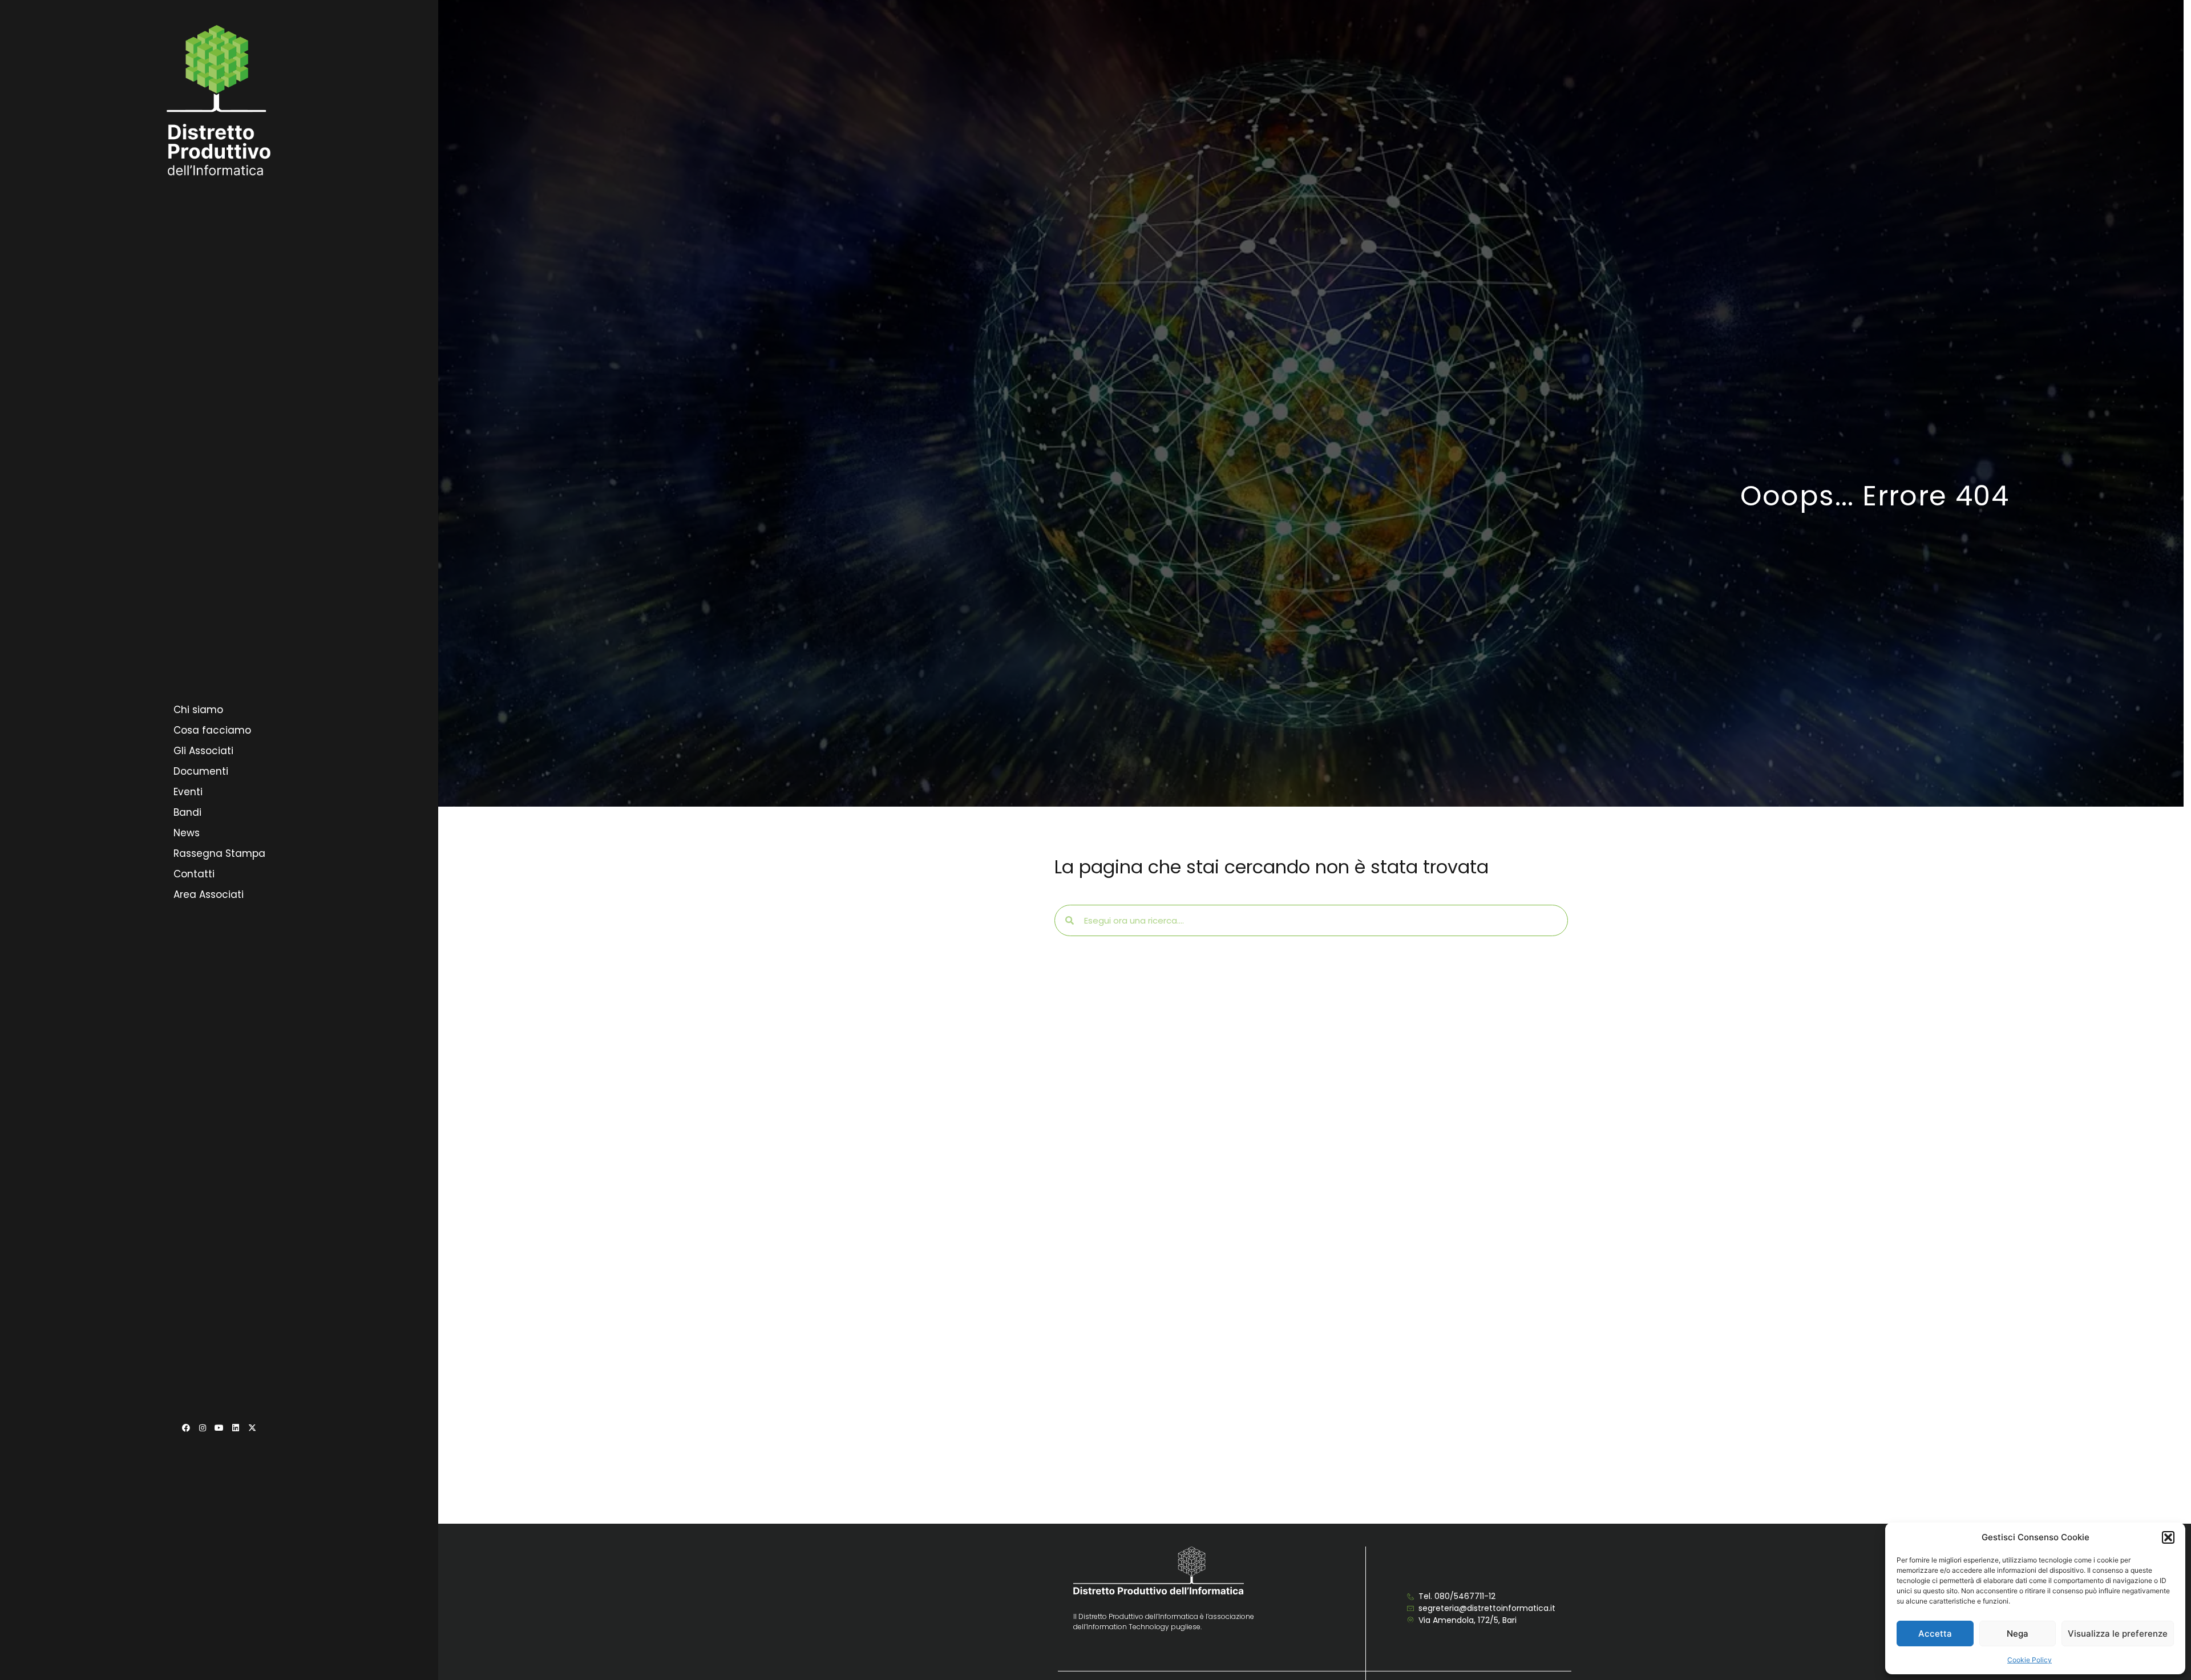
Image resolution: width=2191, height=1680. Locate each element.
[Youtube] (219, 1428)
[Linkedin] (236, 1428)
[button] (2168, 1537)
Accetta (1935, 1634)
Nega (2018, 1634)
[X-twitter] (252, 1428)
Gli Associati (203, 751)
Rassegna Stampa (219, 853)
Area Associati (209, 894)
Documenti (201, 771)
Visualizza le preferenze (2118, 1634)
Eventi (188, 792)
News (187, 833)
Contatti (194, 874)
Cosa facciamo (212, 730)
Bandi (187, 812)
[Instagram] (203, 1428)
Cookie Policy (2030, 1660)
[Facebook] (186, 1428)
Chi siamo (198, 710)
